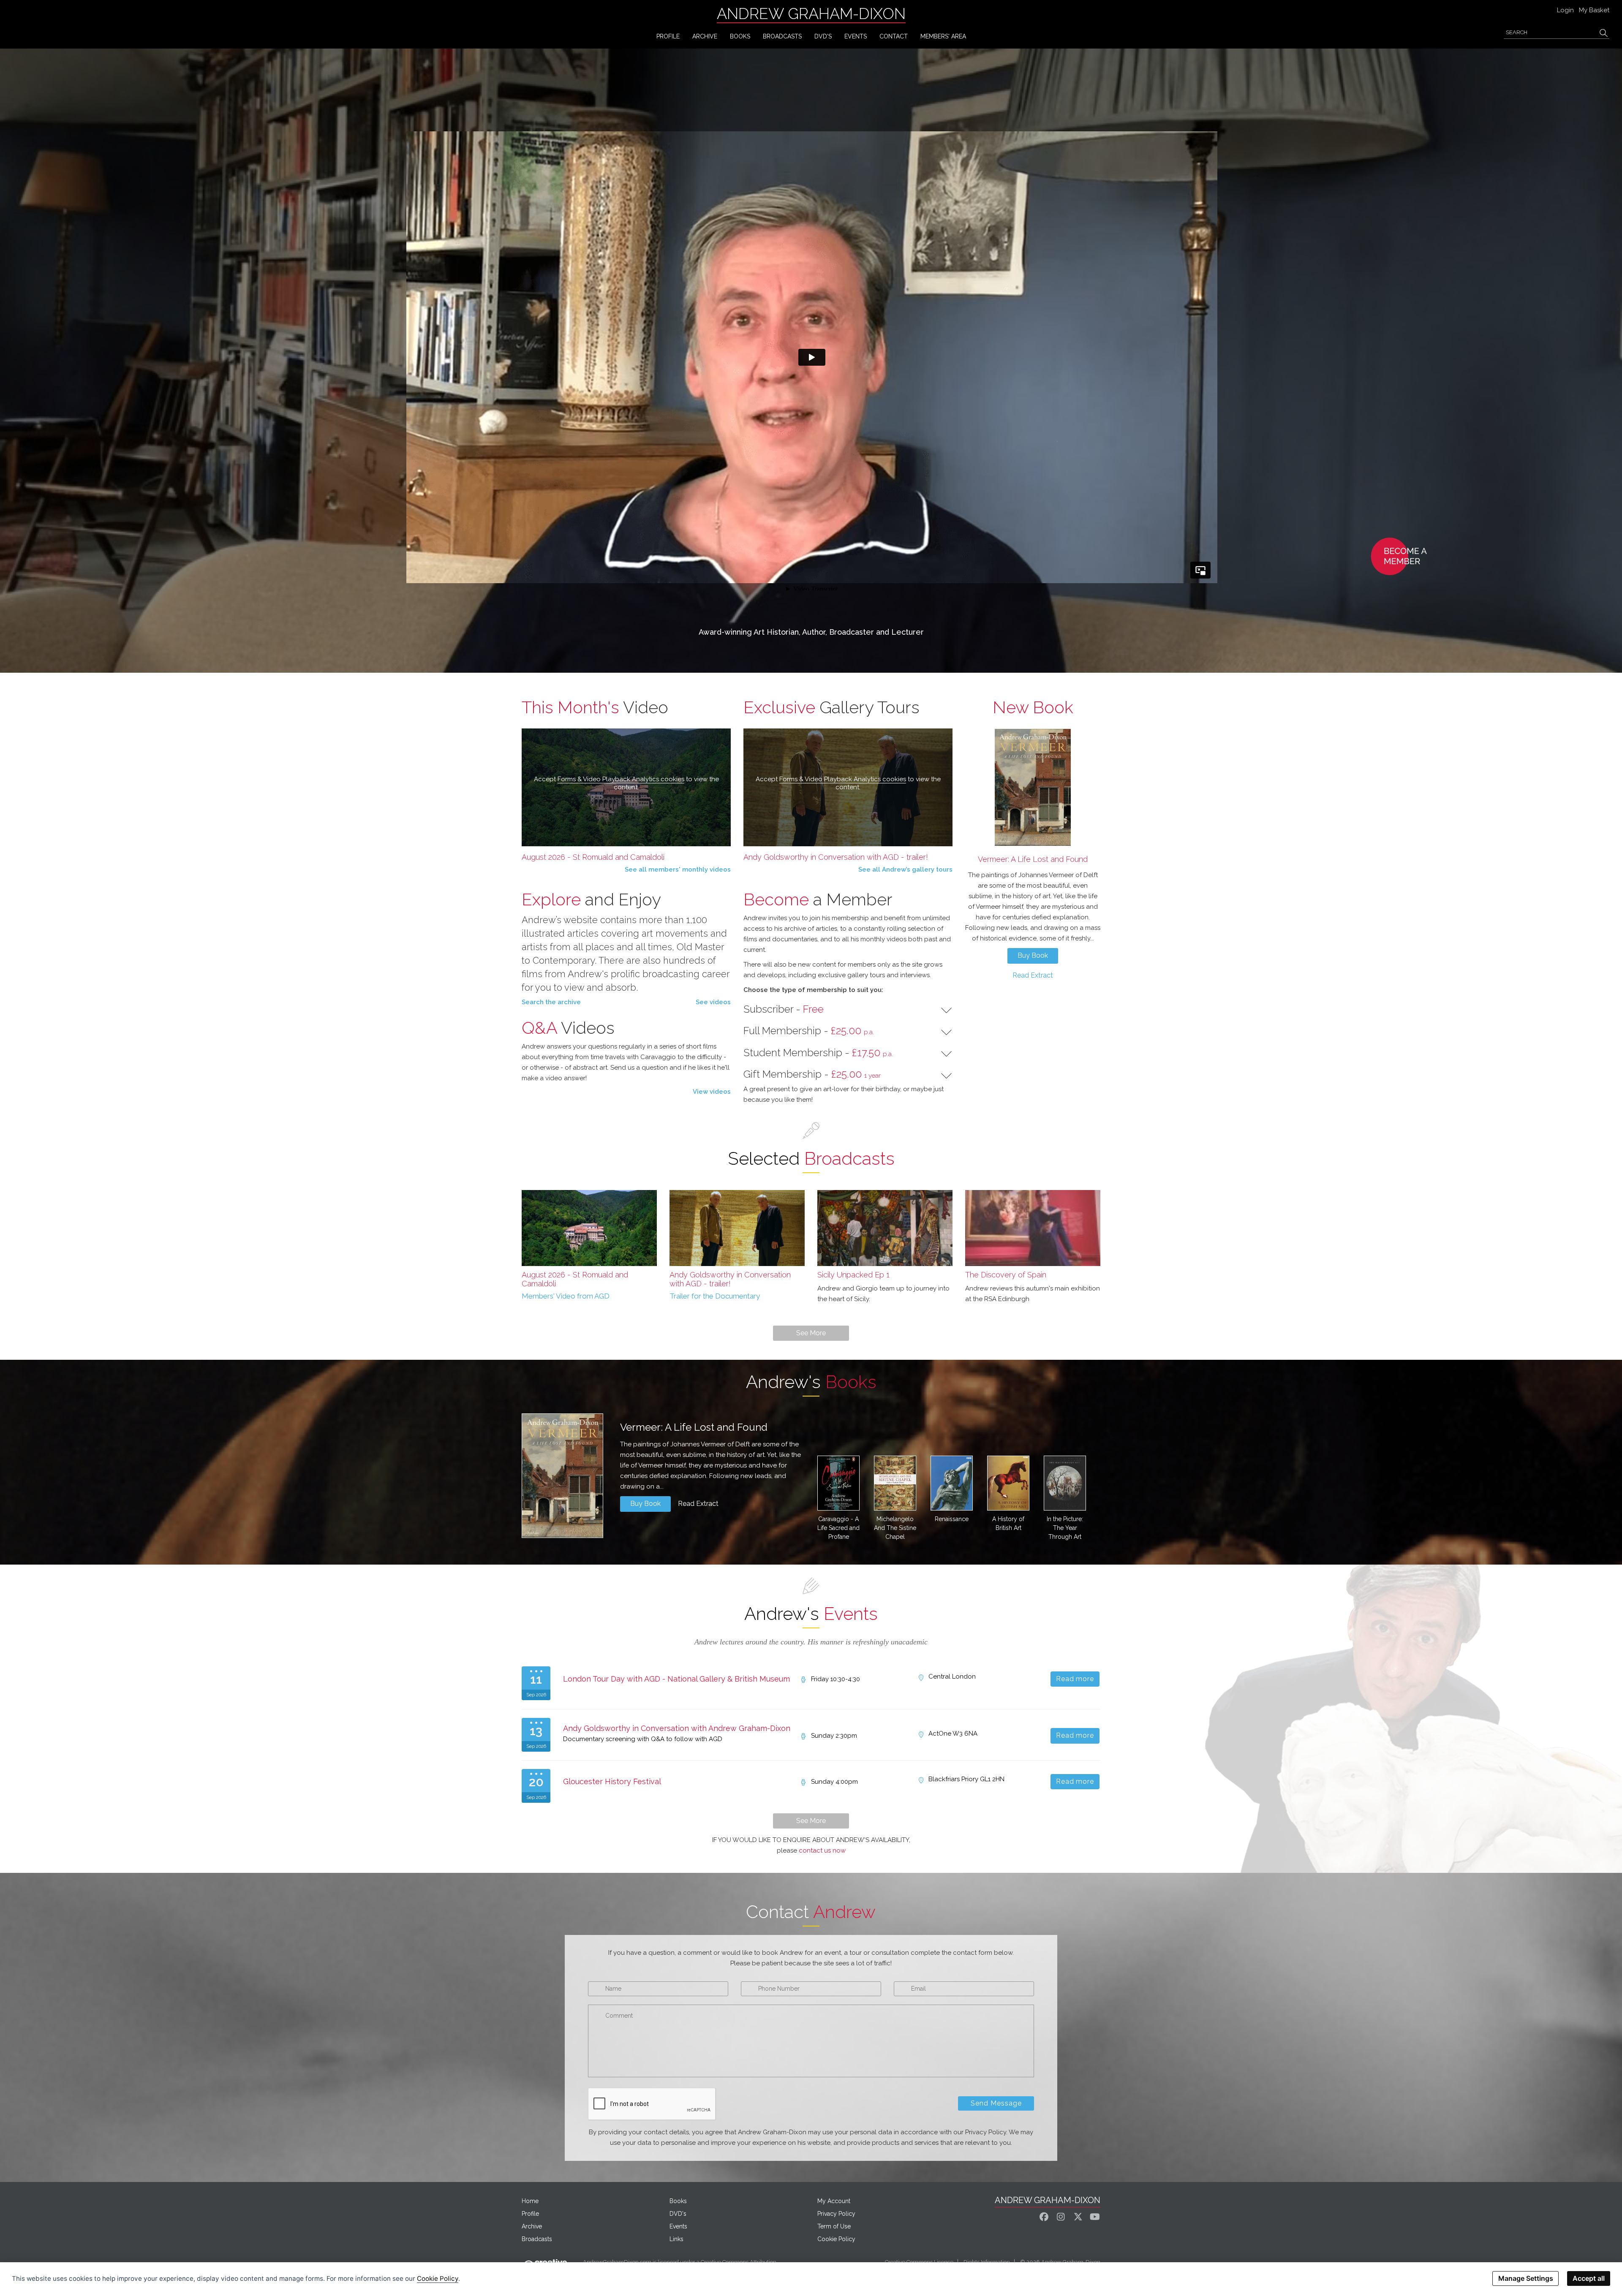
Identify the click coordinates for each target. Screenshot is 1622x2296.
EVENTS (856, 36)
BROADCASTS (782, 36)
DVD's (823, 36)
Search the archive (551, 1002)
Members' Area (943, 36)
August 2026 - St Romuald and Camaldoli (593, 857)
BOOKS (740, 36)
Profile (530, 2214)
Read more (1075, 1679)
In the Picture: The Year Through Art (1065, 1528)
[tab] (848, 1009)
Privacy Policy (836, 2214)
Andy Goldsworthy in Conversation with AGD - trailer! (836, 857)
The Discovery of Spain (1006, 1275)
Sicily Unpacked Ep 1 (853, 1275)
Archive (532, 2226)
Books (678, 2201)
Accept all (1589, 2278)
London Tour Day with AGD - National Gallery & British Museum (676, 1679)
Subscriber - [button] (784, 1009)
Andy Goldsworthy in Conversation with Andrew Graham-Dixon (677, 1728)
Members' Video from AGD (566, 1296)
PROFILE (668, 36)
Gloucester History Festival (612, 1781)
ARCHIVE (705, 36)
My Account (834, 2201)
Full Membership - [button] (809, 1031)
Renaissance (952, 1519)
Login (1565, 10)
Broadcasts (537, 2239)
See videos (713, 1002)
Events (678, 2226)
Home (530, 2201)
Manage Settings (1526, 2278)
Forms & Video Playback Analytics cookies (621, 779)
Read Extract (1033, 975)
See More (811, 1333)
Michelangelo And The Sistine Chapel (895, 1528)
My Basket (1594, 10)
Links (676, 2239)
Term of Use (834, 2226)
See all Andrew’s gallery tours (905, 869)
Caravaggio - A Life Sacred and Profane (838, 1528)
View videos (712, 1092)
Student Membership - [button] (818, 1053)
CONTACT (894, 36)
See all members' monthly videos (678, 869)
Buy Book (1033, 955)
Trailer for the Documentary (715, 1296)
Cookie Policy (836, 2239)
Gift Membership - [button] (812, 1074)
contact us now (822, 1850)
